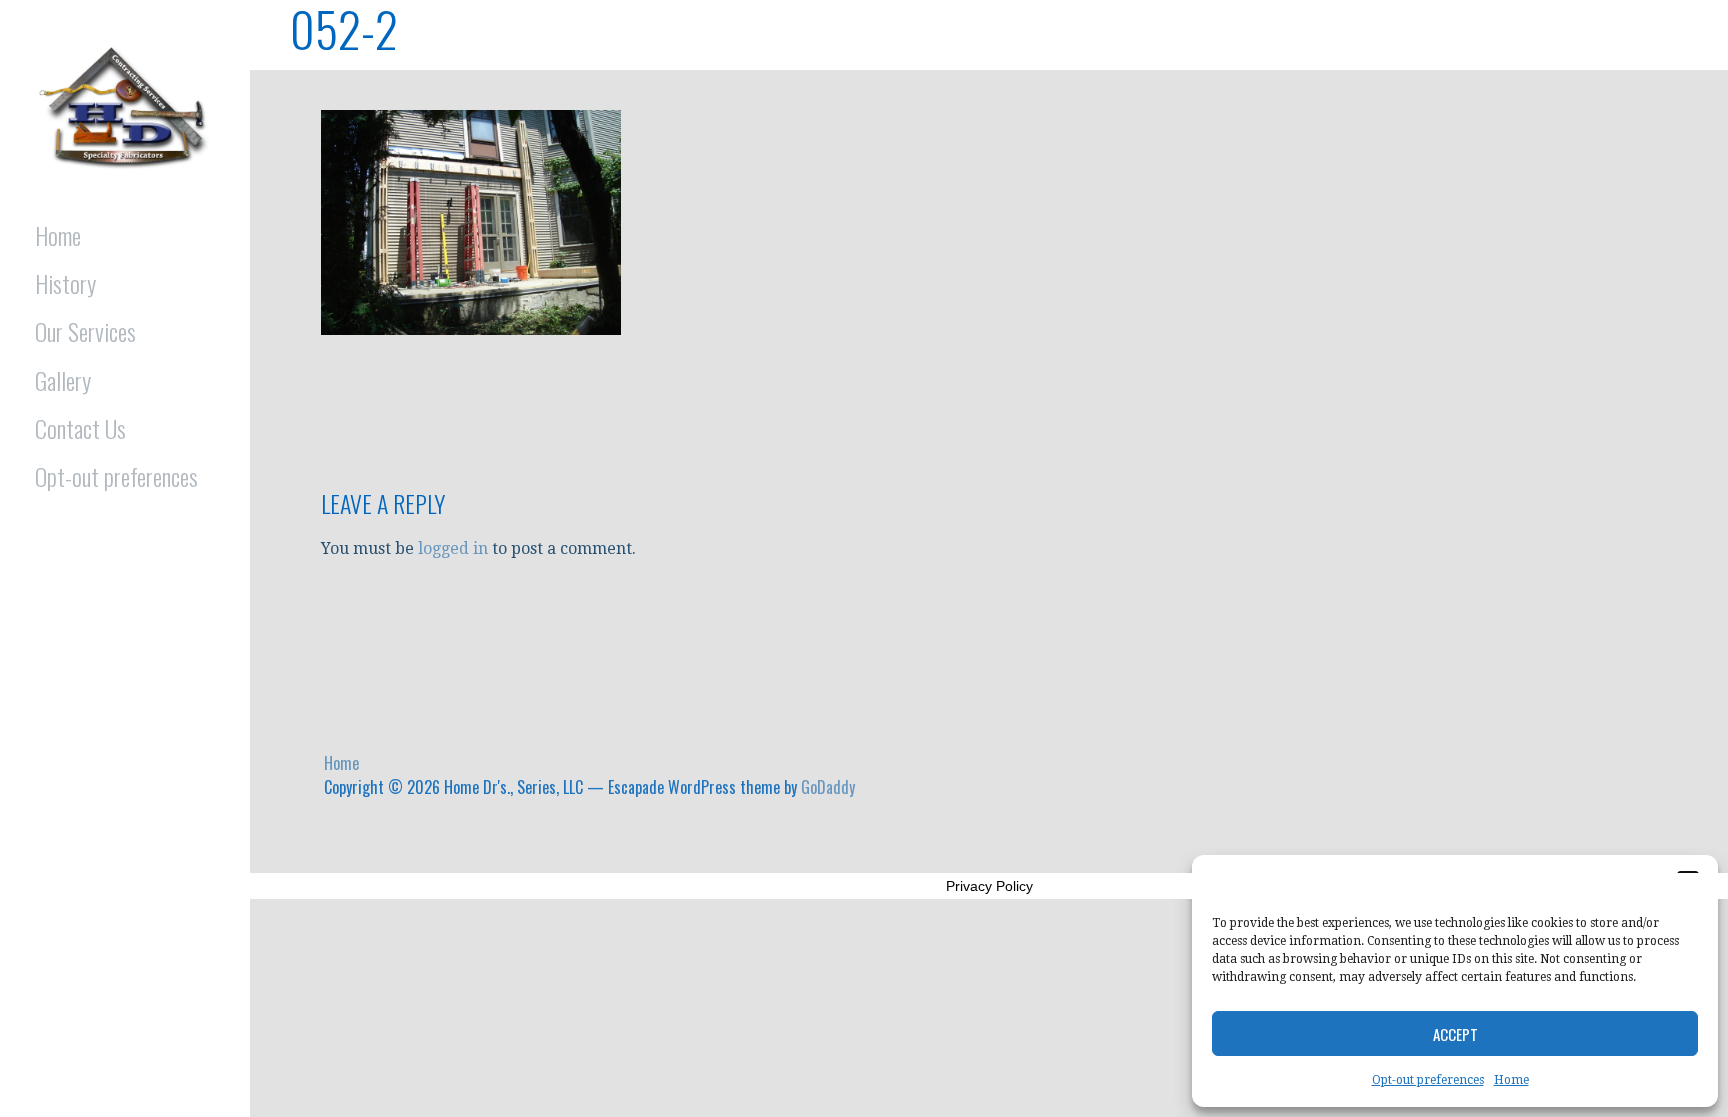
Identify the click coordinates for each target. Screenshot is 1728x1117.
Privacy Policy (989, 886)
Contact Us (80, 428)
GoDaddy (828, 787)
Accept (1455, 1034)
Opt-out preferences (1428, 1080)
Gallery (63, 380)
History (65, 283)
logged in (453, 548)
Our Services (85, 331)
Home (1511, 1080)
